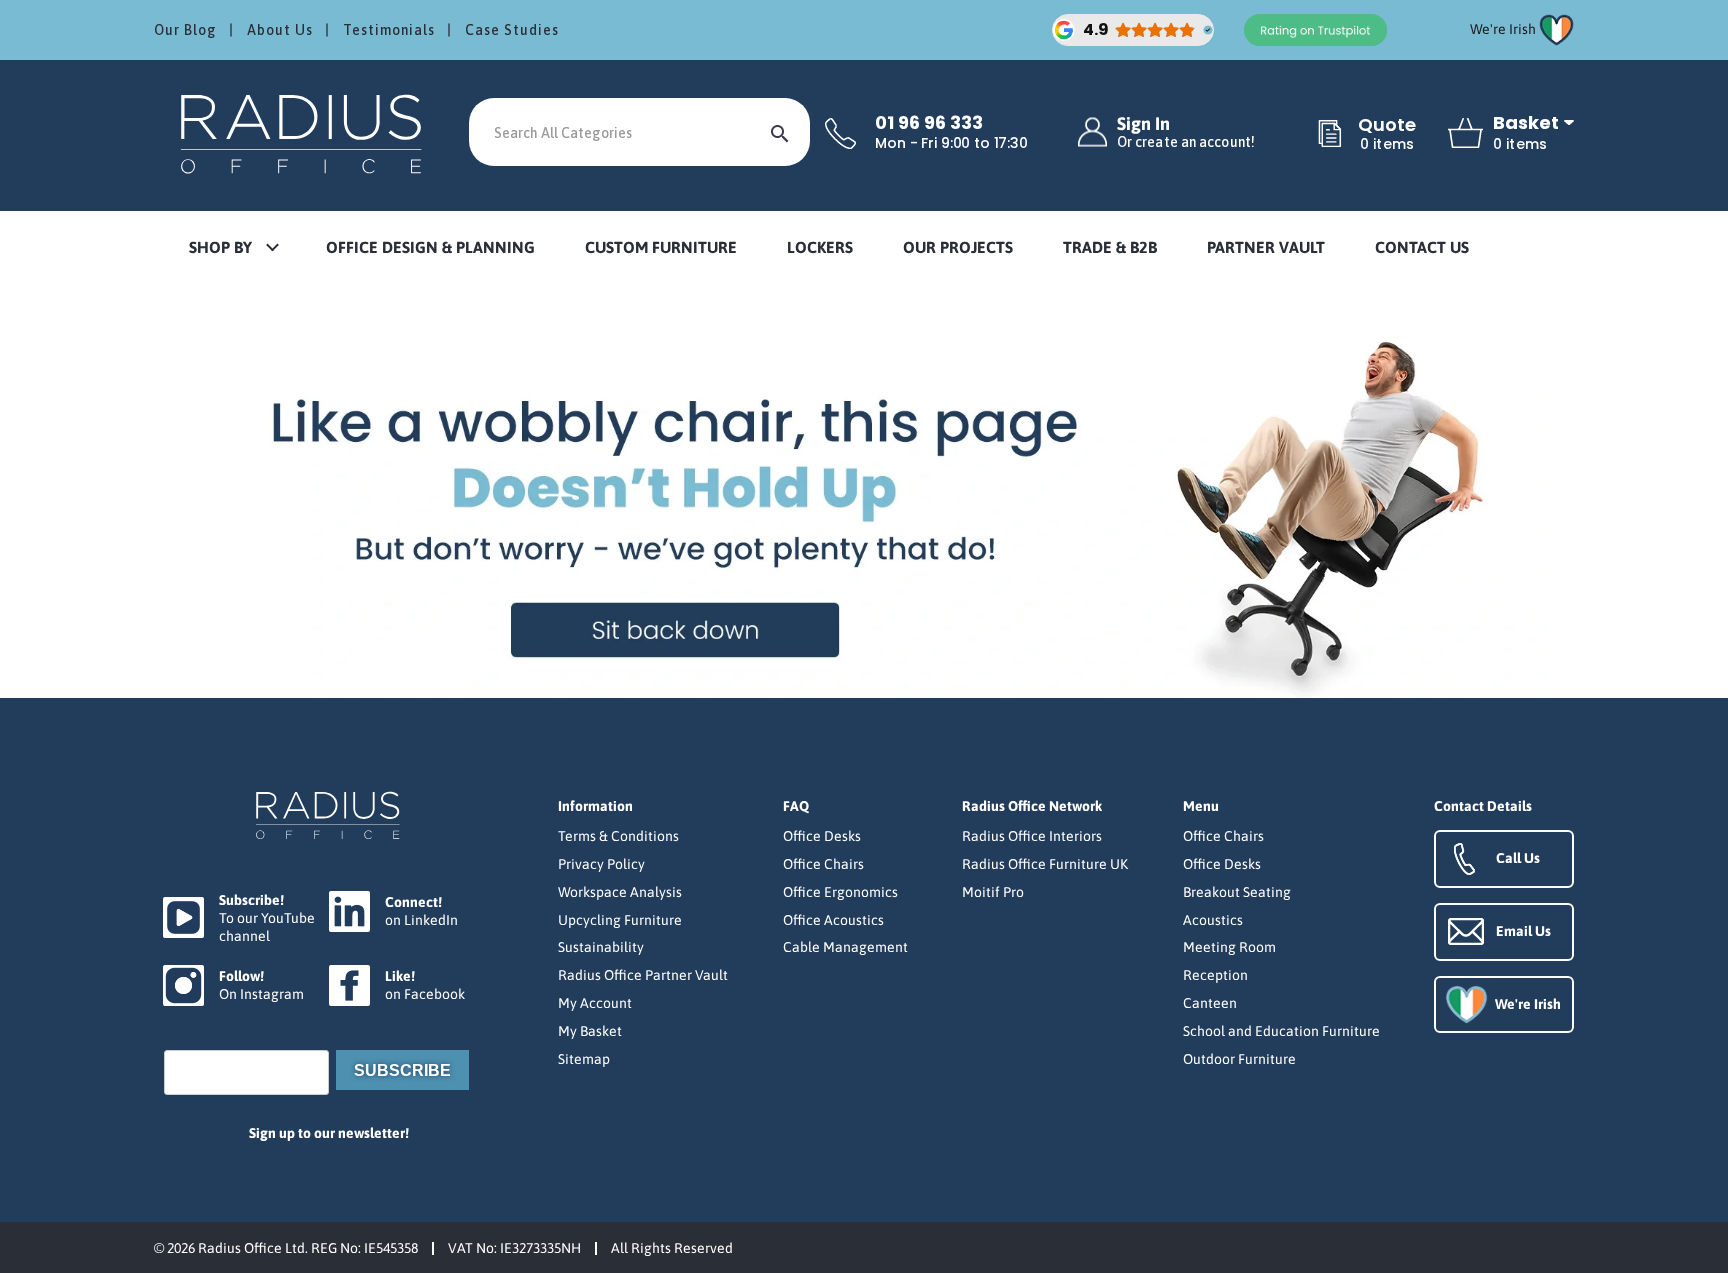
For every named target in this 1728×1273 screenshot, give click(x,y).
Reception (1215, 975)
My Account (595, 1003)
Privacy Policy (601, 864)
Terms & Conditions (618, 836)
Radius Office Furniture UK (1045, 864)
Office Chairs (823, 864)
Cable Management (845, 947)
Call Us (1518, 858)
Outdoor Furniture (1239, 1059)
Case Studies (512, 30)
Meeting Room (1229, 947)
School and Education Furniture (1281, 1031)
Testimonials (389, 30)
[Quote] (1330, 135)
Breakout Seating (1237, 892)
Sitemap (584, 1059)
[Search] (780, 132)
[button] (233, 248)
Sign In (1186, 132)
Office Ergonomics (840, 892)
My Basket (590, 1031)
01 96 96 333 (929, 123)
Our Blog (185, 30)
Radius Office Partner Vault (643, 975)
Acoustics (1213, 920)
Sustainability (601, 947)
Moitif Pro (993, 892)
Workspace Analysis (620, 892)
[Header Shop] (304, 132)
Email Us (1523, 931)
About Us (280, 30)
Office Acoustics (833, 920)
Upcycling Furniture (620, 920)
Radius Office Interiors (1032, 836)
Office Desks (822, 836)
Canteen (1210, 1003)
